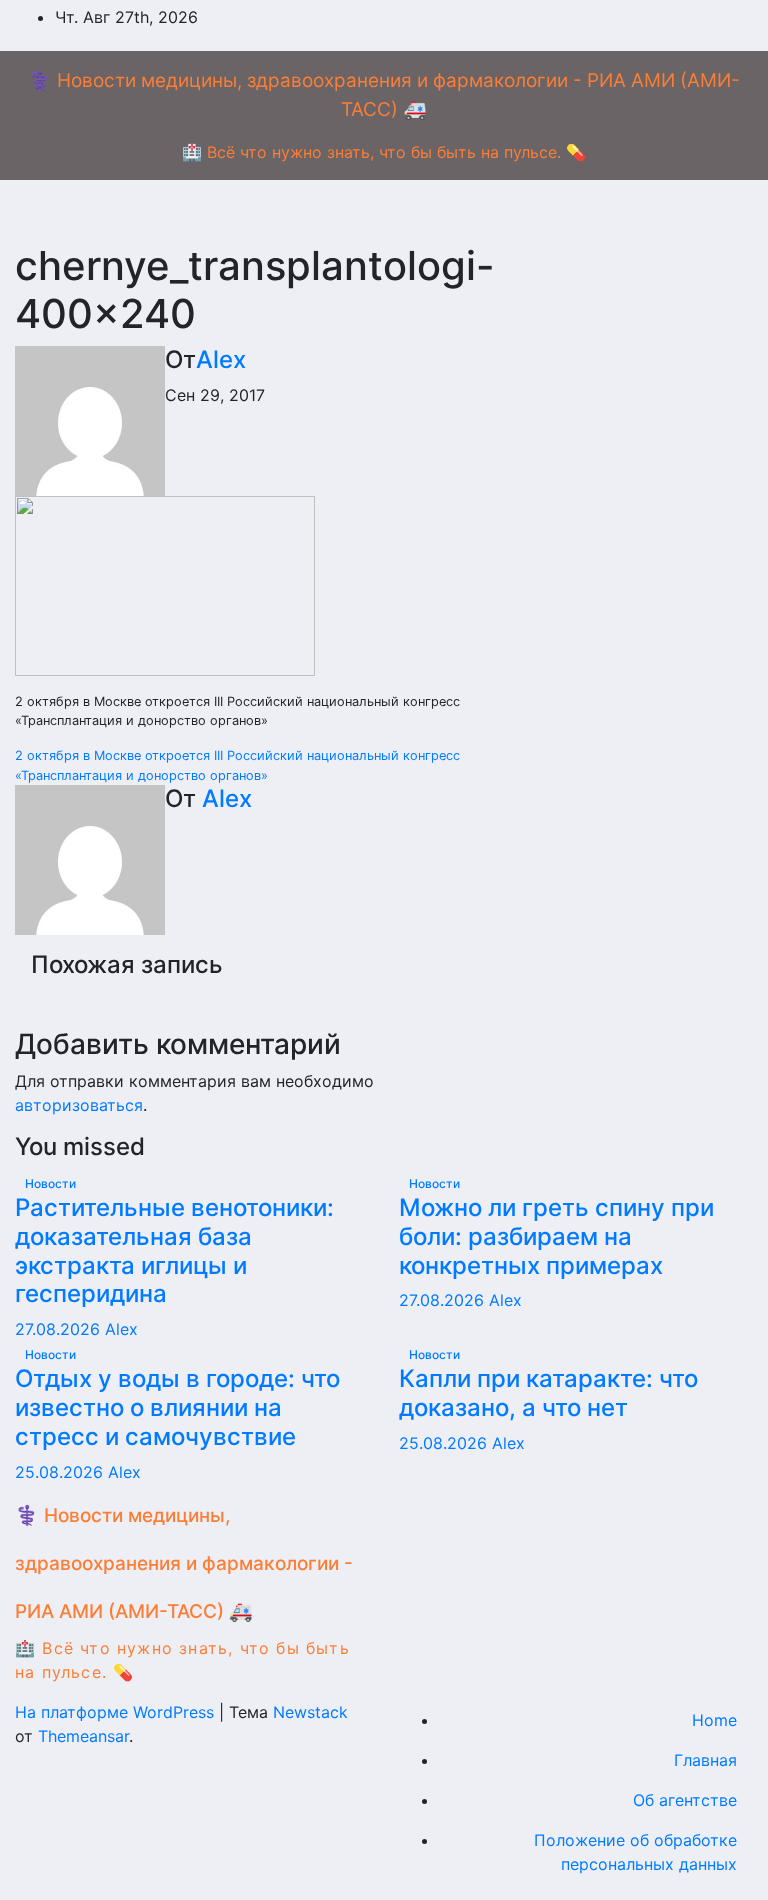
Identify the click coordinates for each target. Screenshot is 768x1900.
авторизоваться (79, 1105)
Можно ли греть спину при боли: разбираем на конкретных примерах (556, 1236)
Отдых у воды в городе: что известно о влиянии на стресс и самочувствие (177, 1407)
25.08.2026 (61, 1472)
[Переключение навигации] (400, 211)
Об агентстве (685, 1800)
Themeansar (83, 1736)
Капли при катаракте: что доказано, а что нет (548, 1393)
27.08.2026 (60, 1329)
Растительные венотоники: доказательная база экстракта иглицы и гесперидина (174, 1250)
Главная (705, 1760)
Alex (221, 359)
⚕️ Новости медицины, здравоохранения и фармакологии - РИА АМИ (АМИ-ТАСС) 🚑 (184, 1563)
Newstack (310, 1712)
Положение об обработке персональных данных (635, 1852)
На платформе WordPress (117, 1712)
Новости (50, 1183)
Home (714, 1720)
